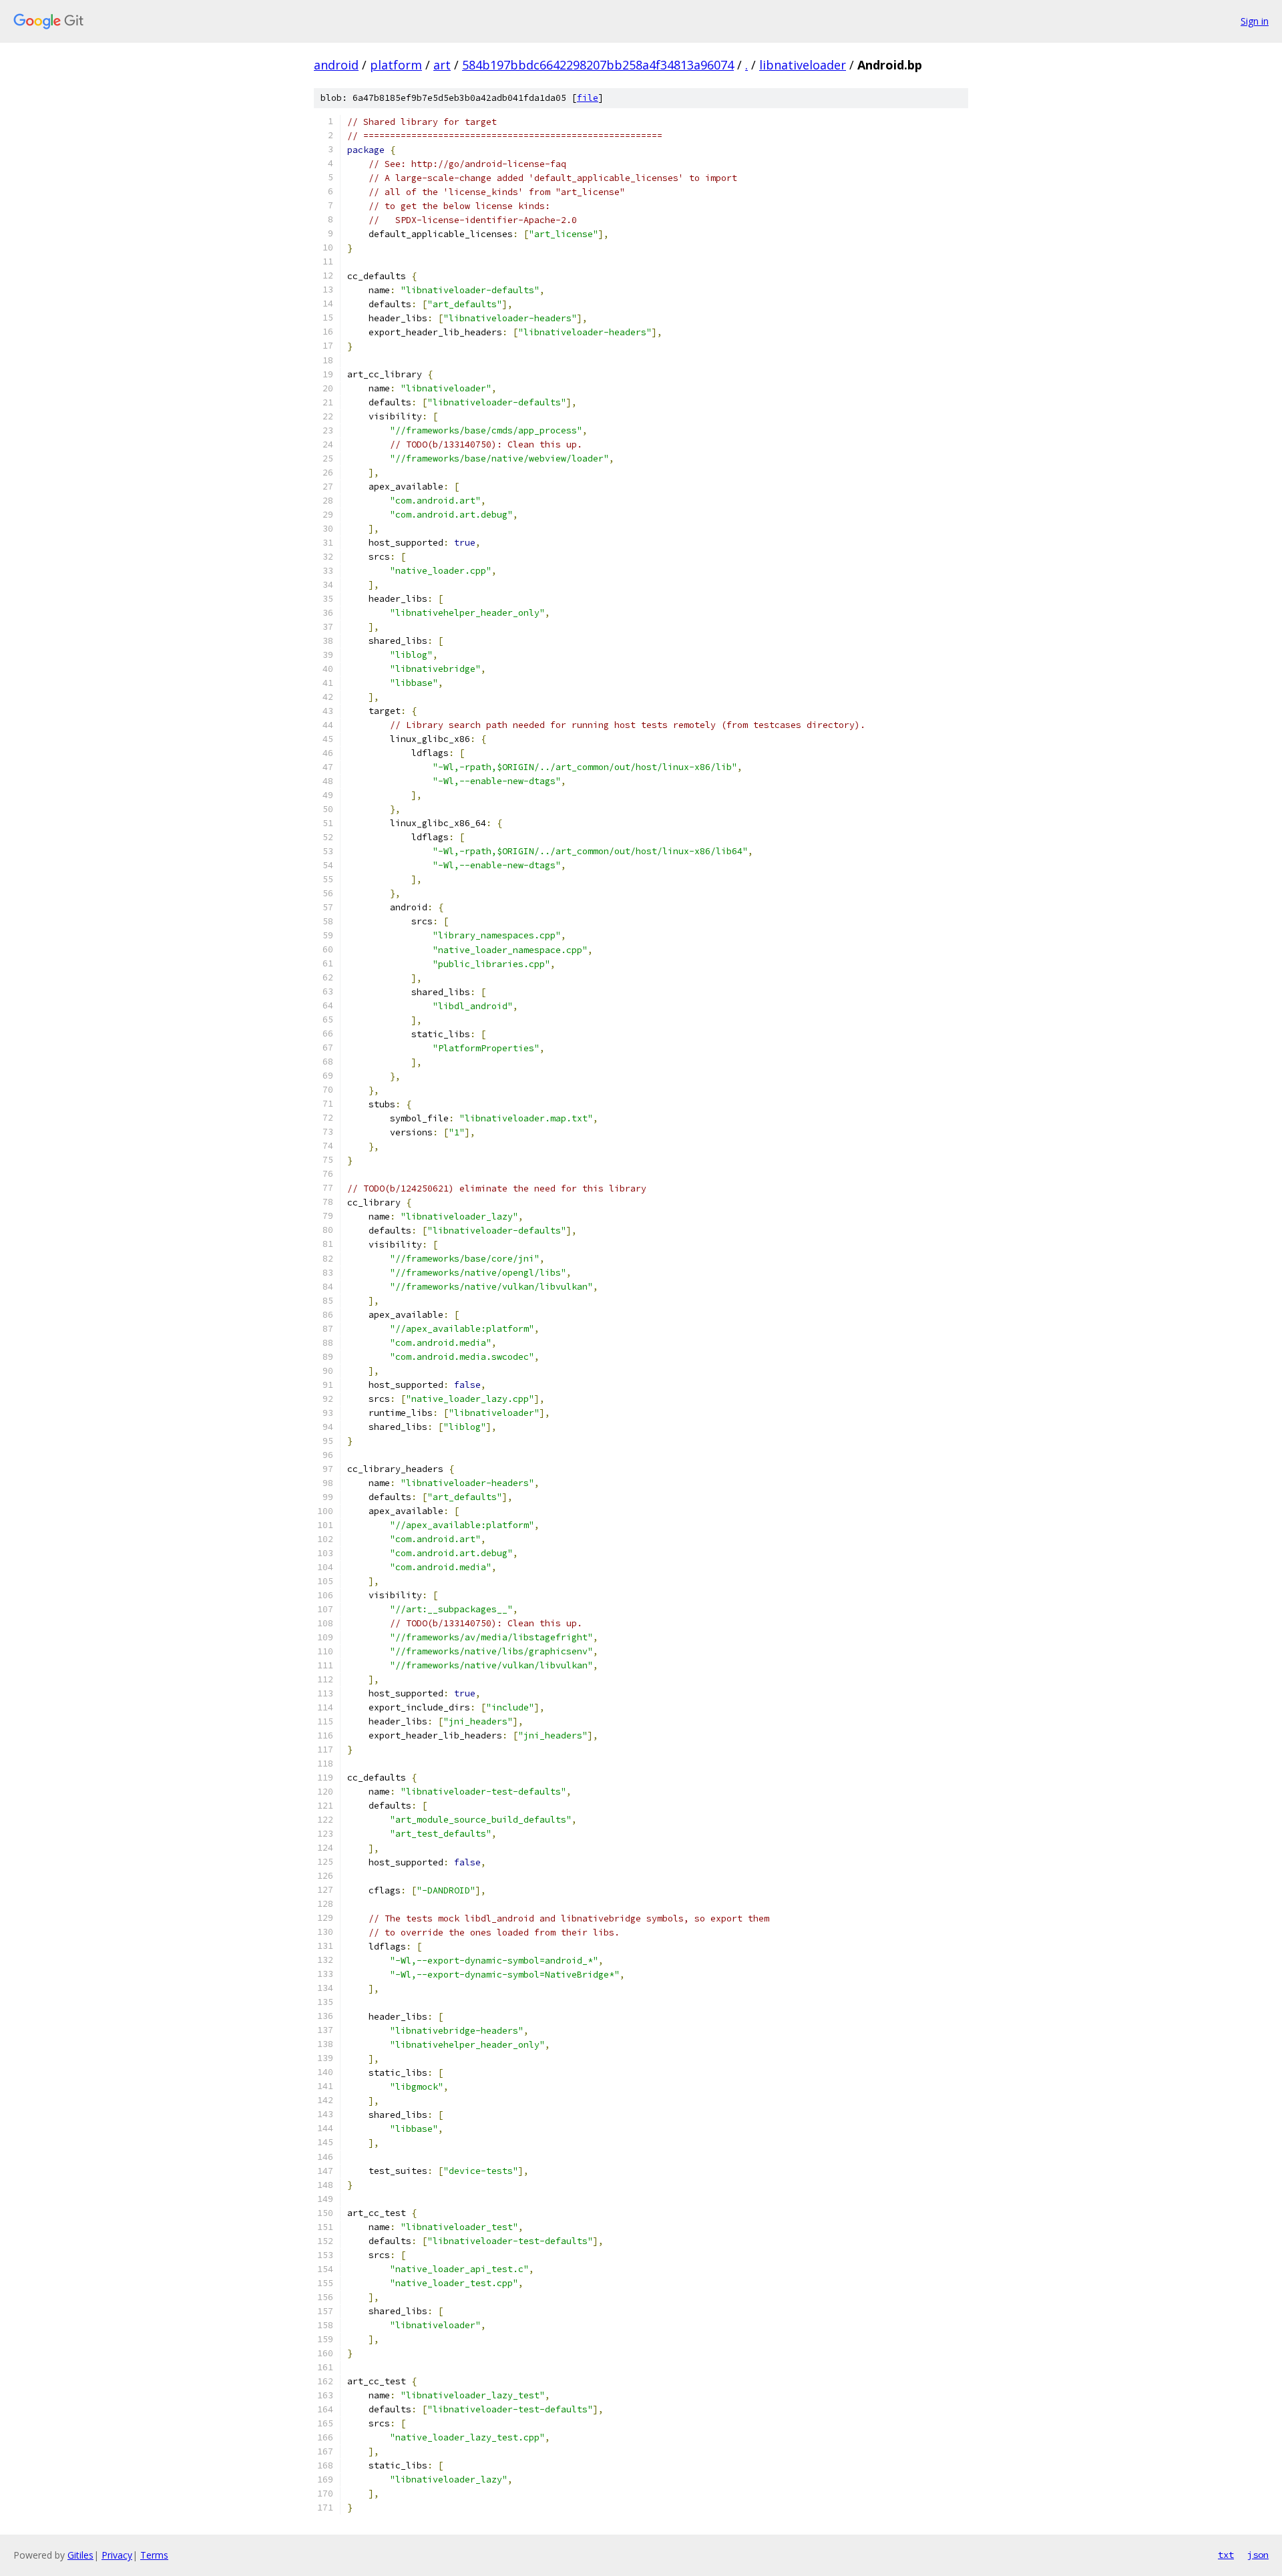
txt (1226, 2555)
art (442, 65)
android (336, 65)
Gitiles (80, 2555)
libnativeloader (803, 65)
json (1258, 2555)
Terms (154, 2555)
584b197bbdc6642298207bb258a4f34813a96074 (598, 65)
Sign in (1255, 21)
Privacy (117, 2555)
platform (396, 65)
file (588, 98)
